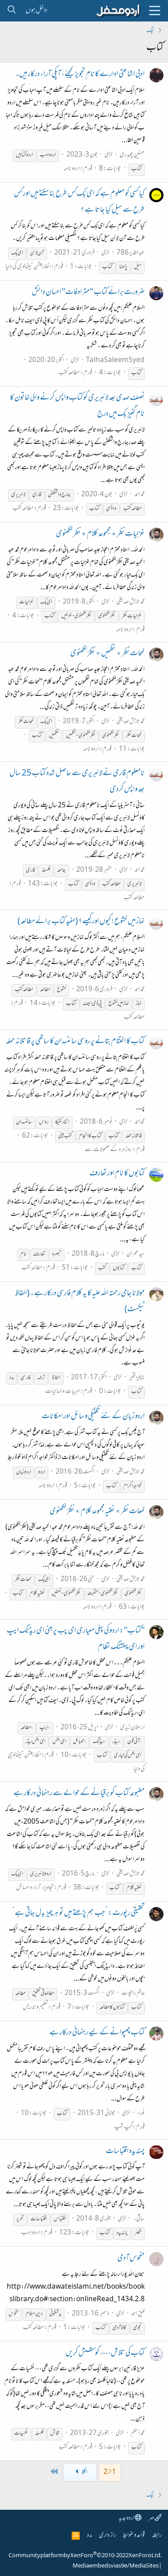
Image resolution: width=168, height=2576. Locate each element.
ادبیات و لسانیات (62, 1392)
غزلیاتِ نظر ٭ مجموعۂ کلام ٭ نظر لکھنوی (100, 534)
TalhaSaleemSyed (115, 360)
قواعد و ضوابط (134, 2535)
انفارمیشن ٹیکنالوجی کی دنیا (28, 267)
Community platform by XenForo (85, 2556)
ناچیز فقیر (137, 1378)
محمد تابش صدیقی (131, 602)
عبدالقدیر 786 (131, 253)
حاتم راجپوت (133, 1994)
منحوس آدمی (131, 2259)
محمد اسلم (138, 2433)
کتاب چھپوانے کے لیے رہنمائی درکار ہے (97, 2033)
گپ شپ (123, 2127)
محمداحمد (140, 495)
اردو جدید (127, 2518)
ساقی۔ (139, 2219)
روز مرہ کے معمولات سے (108, 1150)
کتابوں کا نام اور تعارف (117, 1174)
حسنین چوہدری (132, 155)
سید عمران (136, 1254)
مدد (89, 2535)
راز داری (108, 2535)
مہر (152, 2518)
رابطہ (157, 2535)
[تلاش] (11, 11)
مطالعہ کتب (69, 373)
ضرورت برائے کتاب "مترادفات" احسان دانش (88, 293)
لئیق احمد (138, 2314)
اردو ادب (30, 2233)
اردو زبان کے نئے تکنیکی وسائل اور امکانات (93, 1417)
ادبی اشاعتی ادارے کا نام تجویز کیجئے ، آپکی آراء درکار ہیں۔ (80, 75)
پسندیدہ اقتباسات (125, 2152)
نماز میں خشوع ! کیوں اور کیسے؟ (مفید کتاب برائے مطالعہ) (81, 922)
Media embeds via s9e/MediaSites (116, 2566)
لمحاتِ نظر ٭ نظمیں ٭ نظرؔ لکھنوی (108, 654)
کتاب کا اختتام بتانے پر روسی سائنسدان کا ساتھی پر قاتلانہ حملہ (75, 1042)
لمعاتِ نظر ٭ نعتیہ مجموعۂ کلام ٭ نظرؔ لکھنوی (97, 1512)
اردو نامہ (72, 169)
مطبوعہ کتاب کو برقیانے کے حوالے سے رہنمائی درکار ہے (79, 1794)
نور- (141, 2113)
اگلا (84, 2472)
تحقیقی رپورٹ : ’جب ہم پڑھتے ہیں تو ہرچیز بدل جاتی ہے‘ (79, 1914)
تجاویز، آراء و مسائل (35, 1888)
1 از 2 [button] (110, 2472)
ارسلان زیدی (132, 1728)
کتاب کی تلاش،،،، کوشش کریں (105, 2354)
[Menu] (155, 11)
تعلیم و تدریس (35, 2007)
